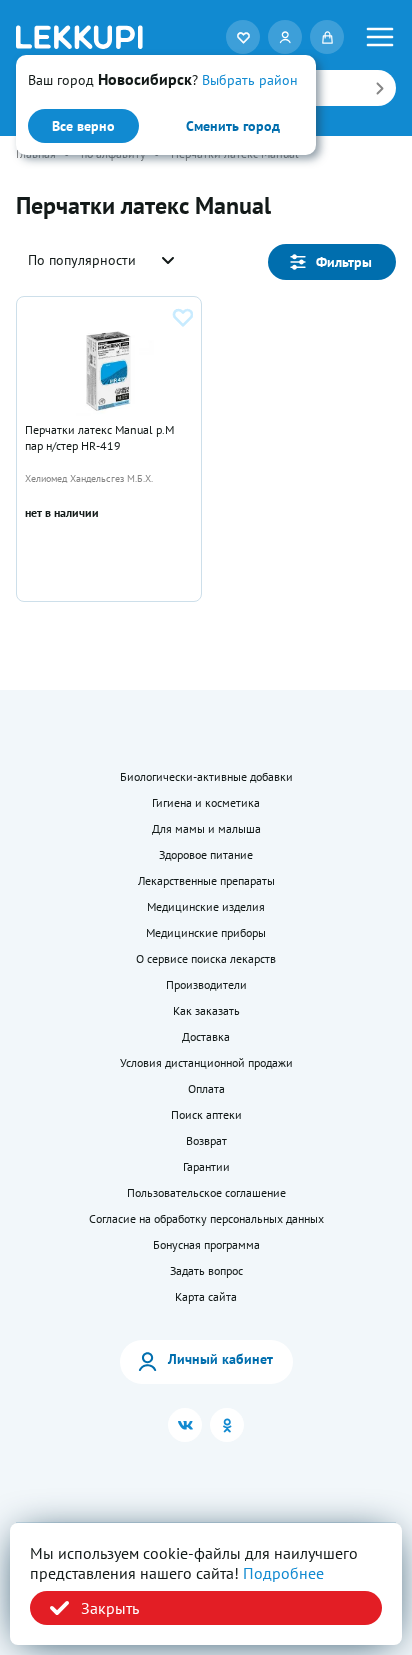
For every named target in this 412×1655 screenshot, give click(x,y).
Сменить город (233, 126)
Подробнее (283, 1573)
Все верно (83, 126)
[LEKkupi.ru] (79, 37)
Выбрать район (250, 80)
